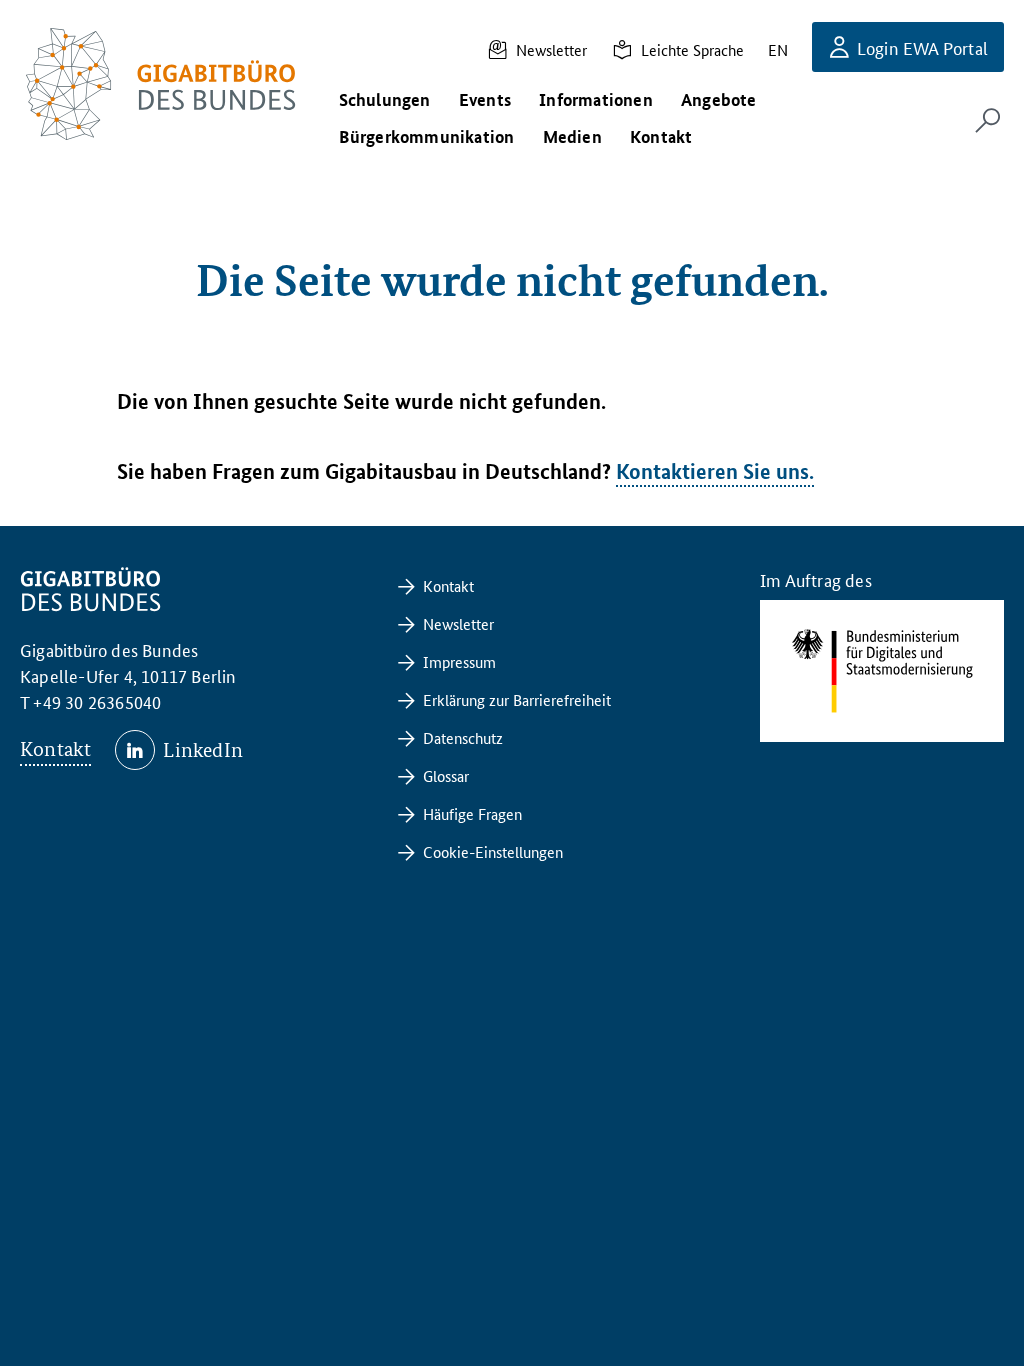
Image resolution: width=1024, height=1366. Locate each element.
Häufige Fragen (472, 813)
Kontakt (55, 749)
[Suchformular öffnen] (988, 120)
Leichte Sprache (692, 49)
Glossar (446, 775)
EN (778, 49)
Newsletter (551, 49)
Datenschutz (463, 737)
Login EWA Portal (922, 47)
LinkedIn (203, 750)
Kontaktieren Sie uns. (715, 471)
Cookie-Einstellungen (493, 851)
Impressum (459, 661)
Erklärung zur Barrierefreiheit (517, 699)
